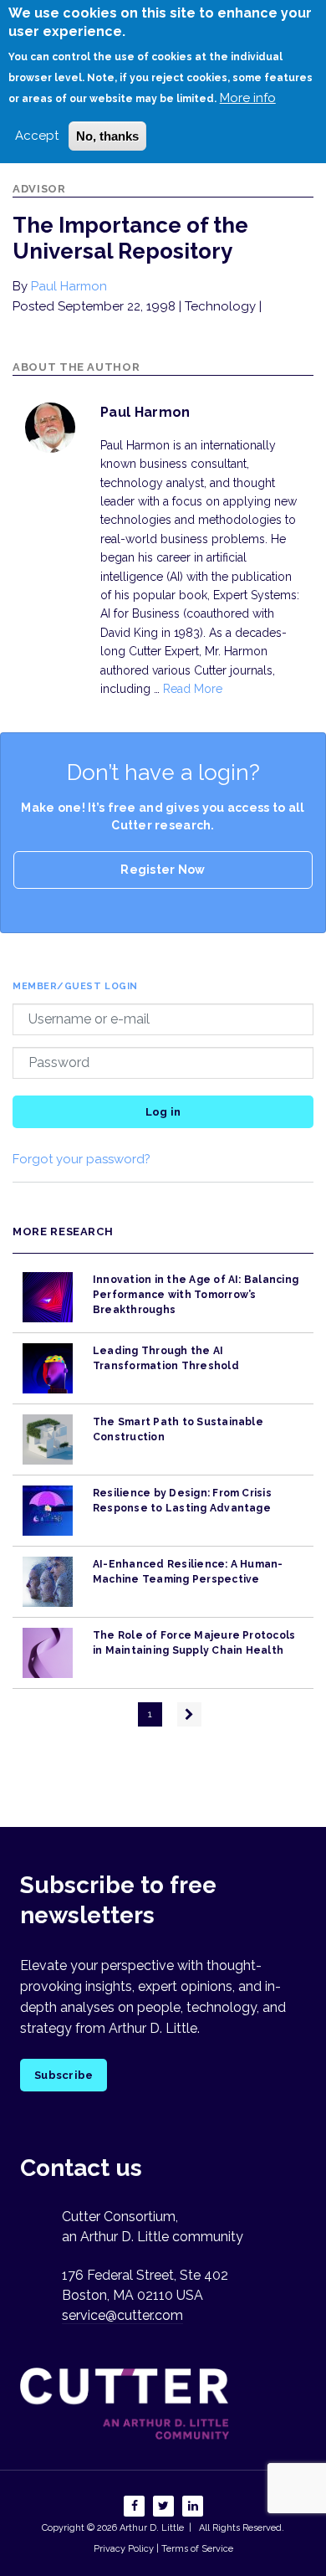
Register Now (163, 870)
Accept (37, 136)
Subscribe (64, 2075)
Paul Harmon (69, 286)
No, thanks (107, 136)
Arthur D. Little (150, 2528)
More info (248, 98)
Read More (193, 689)
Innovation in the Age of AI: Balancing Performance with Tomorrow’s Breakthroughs (196, 1295)
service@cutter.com (122, 2315)
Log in (163, 1112)
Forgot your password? (81, 1159)
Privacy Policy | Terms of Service (163, 2549)
